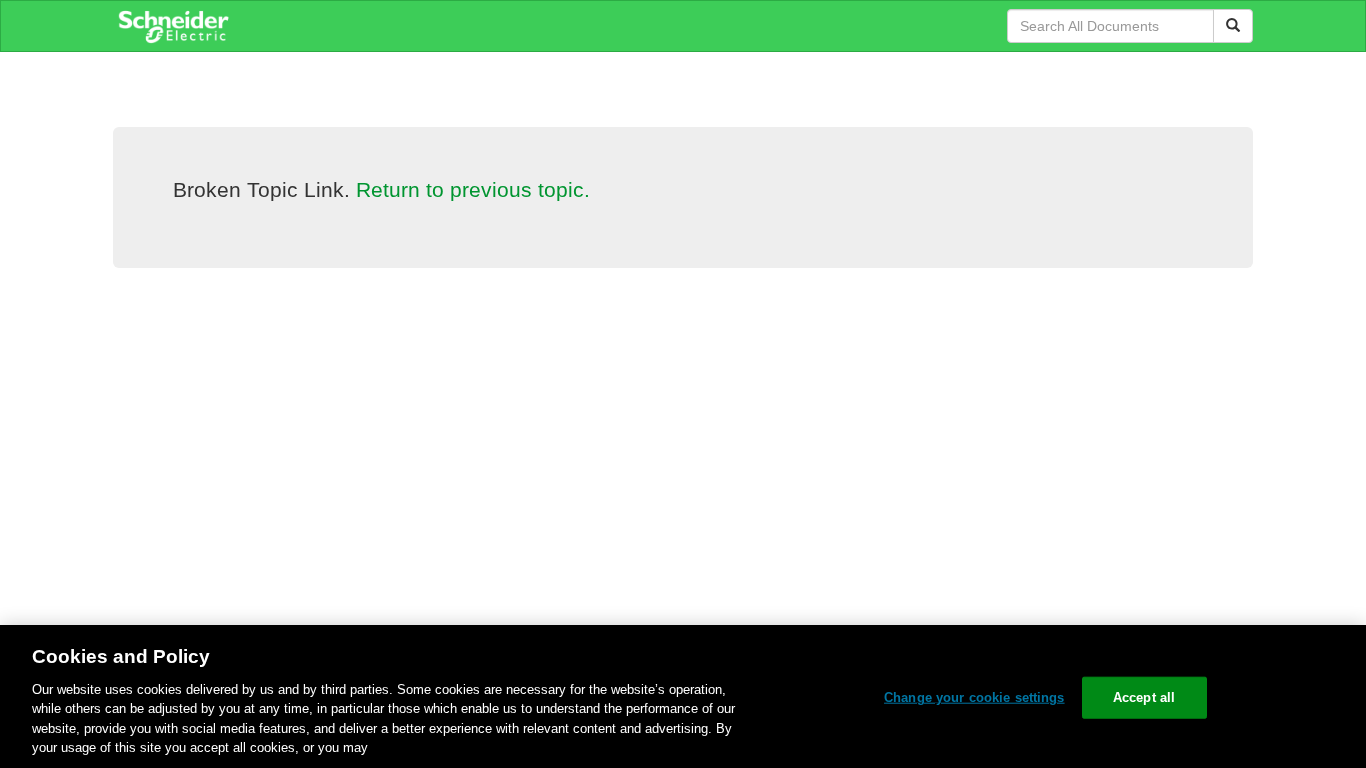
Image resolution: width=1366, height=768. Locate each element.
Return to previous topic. (473, 189)
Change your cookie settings (974, 697)
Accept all (1144, 697)
